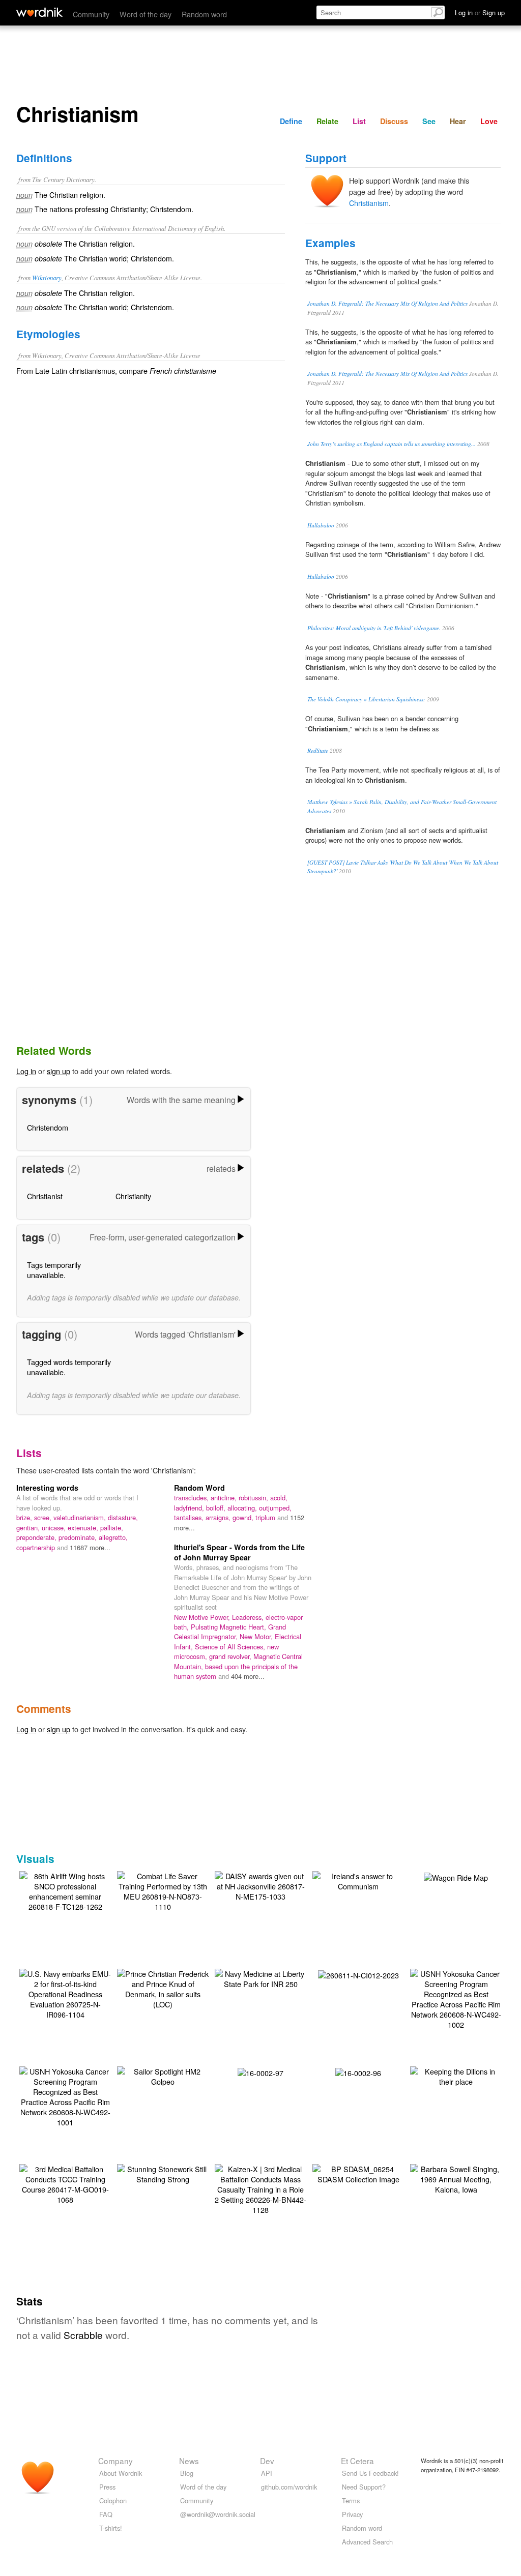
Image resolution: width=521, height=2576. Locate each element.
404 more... (248, 1676)
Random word (204, 14)
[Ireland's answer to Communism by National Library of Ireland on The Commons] (358, 1880)
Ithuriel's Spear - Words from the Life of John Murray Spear (239, 1552)
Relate (327, 121)
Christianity (133, 1196)
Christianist (45, 1196)
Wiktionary (47, 277)
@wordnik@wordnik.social (218, 2514)
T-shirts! (111, 2528)
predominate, (79, 1537)
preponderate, (37, 1537)
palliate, (112, 1528)
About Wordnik (121, 2473)
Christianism (369, 203)
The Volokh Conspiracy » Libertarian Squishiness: (366, 699)
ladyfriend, (190, 1508)
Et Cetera (357, 2461)
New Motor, (257, 1636)
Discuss (394, 121)
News (189, 2461)
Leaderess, (249, 1617)
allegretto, (113, 1537)
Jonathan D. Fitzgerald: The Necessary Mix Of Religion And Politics (387, 303)
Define (291, 121)
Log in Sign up (480, 12)
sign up (59, 1071)
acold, (279, 1498)
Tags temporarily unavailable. (54, 1270)
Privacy (352, 2514)
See (429, 121)
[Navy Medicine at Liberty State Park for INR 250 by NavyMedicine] (260, 1978)
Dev (267, 2461)
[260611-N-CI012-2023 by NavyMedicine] (358, 1974)
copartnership (37, 1547)
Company (115, 2461)
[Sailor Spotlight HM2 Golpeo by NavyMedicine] (163, 2075)
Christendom (48, 1127)
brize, (25, 1517)
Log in (26, 1071)
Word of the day (146, 14)
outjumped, (275, 1508)
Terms (351, 2500)
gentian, (29, 1528)
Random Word (199, 1488)
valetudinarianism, (81, 1517)
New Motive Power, (203, 1617)
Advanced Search (367, 2542)
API (267, 2473)
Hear (458, 121)
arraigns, (219, 1517)
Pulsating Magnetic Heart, (229, 1627)
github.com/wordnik (289, 2487)
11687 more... (90, 1547)
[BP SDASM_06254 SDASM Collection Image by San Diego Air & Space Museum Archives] (358, 2173)
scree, (44, 1517)
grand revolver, (231, 1656)
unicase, (55, 1528)
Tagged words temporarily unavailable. (69, 1367)
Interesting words (47, 1488)
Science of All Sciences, (231, 1647)
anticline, (225, 1498)
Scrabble (83, 2335)
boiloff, (217, 1508)
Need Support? (364, 2487)
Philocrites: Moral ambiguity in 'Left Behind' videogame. (374, 628)
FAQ (106, 2514)
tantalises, (190, 1517)
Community (91, 14)
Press (107, 2487)
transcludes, (192, 1498)
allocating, (243, 1508)
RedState (318, 750)
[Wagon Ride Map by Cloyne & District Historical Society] (456, 1876)
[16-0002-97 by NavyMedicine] (260, 2072)
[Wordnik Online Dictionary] (39, 12)
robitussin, (254, 1498)
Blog (187, 2473)
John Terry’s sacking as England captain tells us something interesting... (392, 444)
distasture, (123, 1517)
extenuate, (84, 1528)
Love (489, 121)
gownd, (244, 1517)
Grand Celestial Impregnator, (230, 1632)
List (359, 121)
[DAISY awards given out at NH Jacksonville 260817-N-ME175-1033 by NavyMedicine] (260, 1885)
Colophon (113, 2500)
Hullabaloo (321, 525)
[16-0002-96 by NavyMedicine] (358, 2072)
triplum (266, 1517)
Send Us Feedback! (370, 2473)
